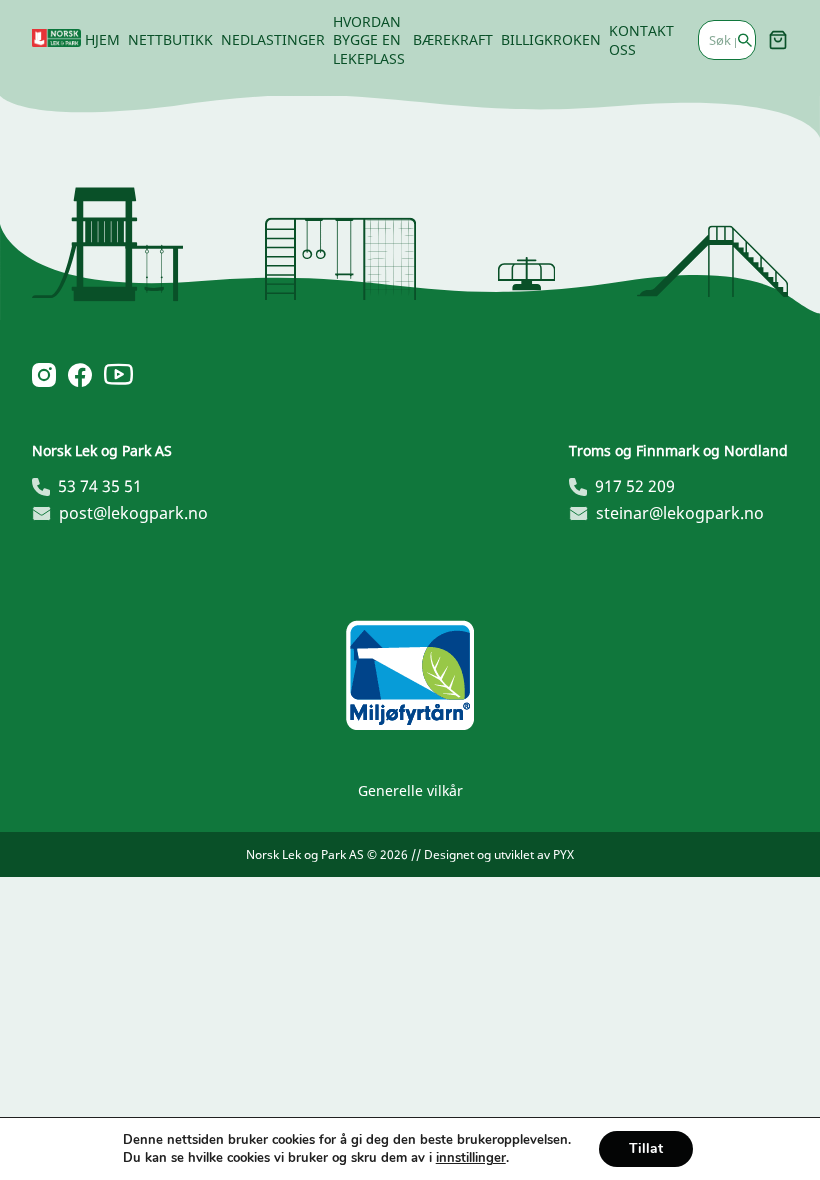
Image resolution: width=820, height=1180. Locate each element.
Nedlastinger (273, 39)
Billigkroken (551, 39)
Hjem (102, 39)
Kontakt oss (641, 39)
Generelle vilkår (410, 790)
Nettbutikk (170, 39)
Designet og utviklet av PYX (499, 854)
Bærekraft (453, 39)
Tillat (646, 1148)
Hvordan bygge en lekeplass (369, 40)
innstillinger (471, 1158)
